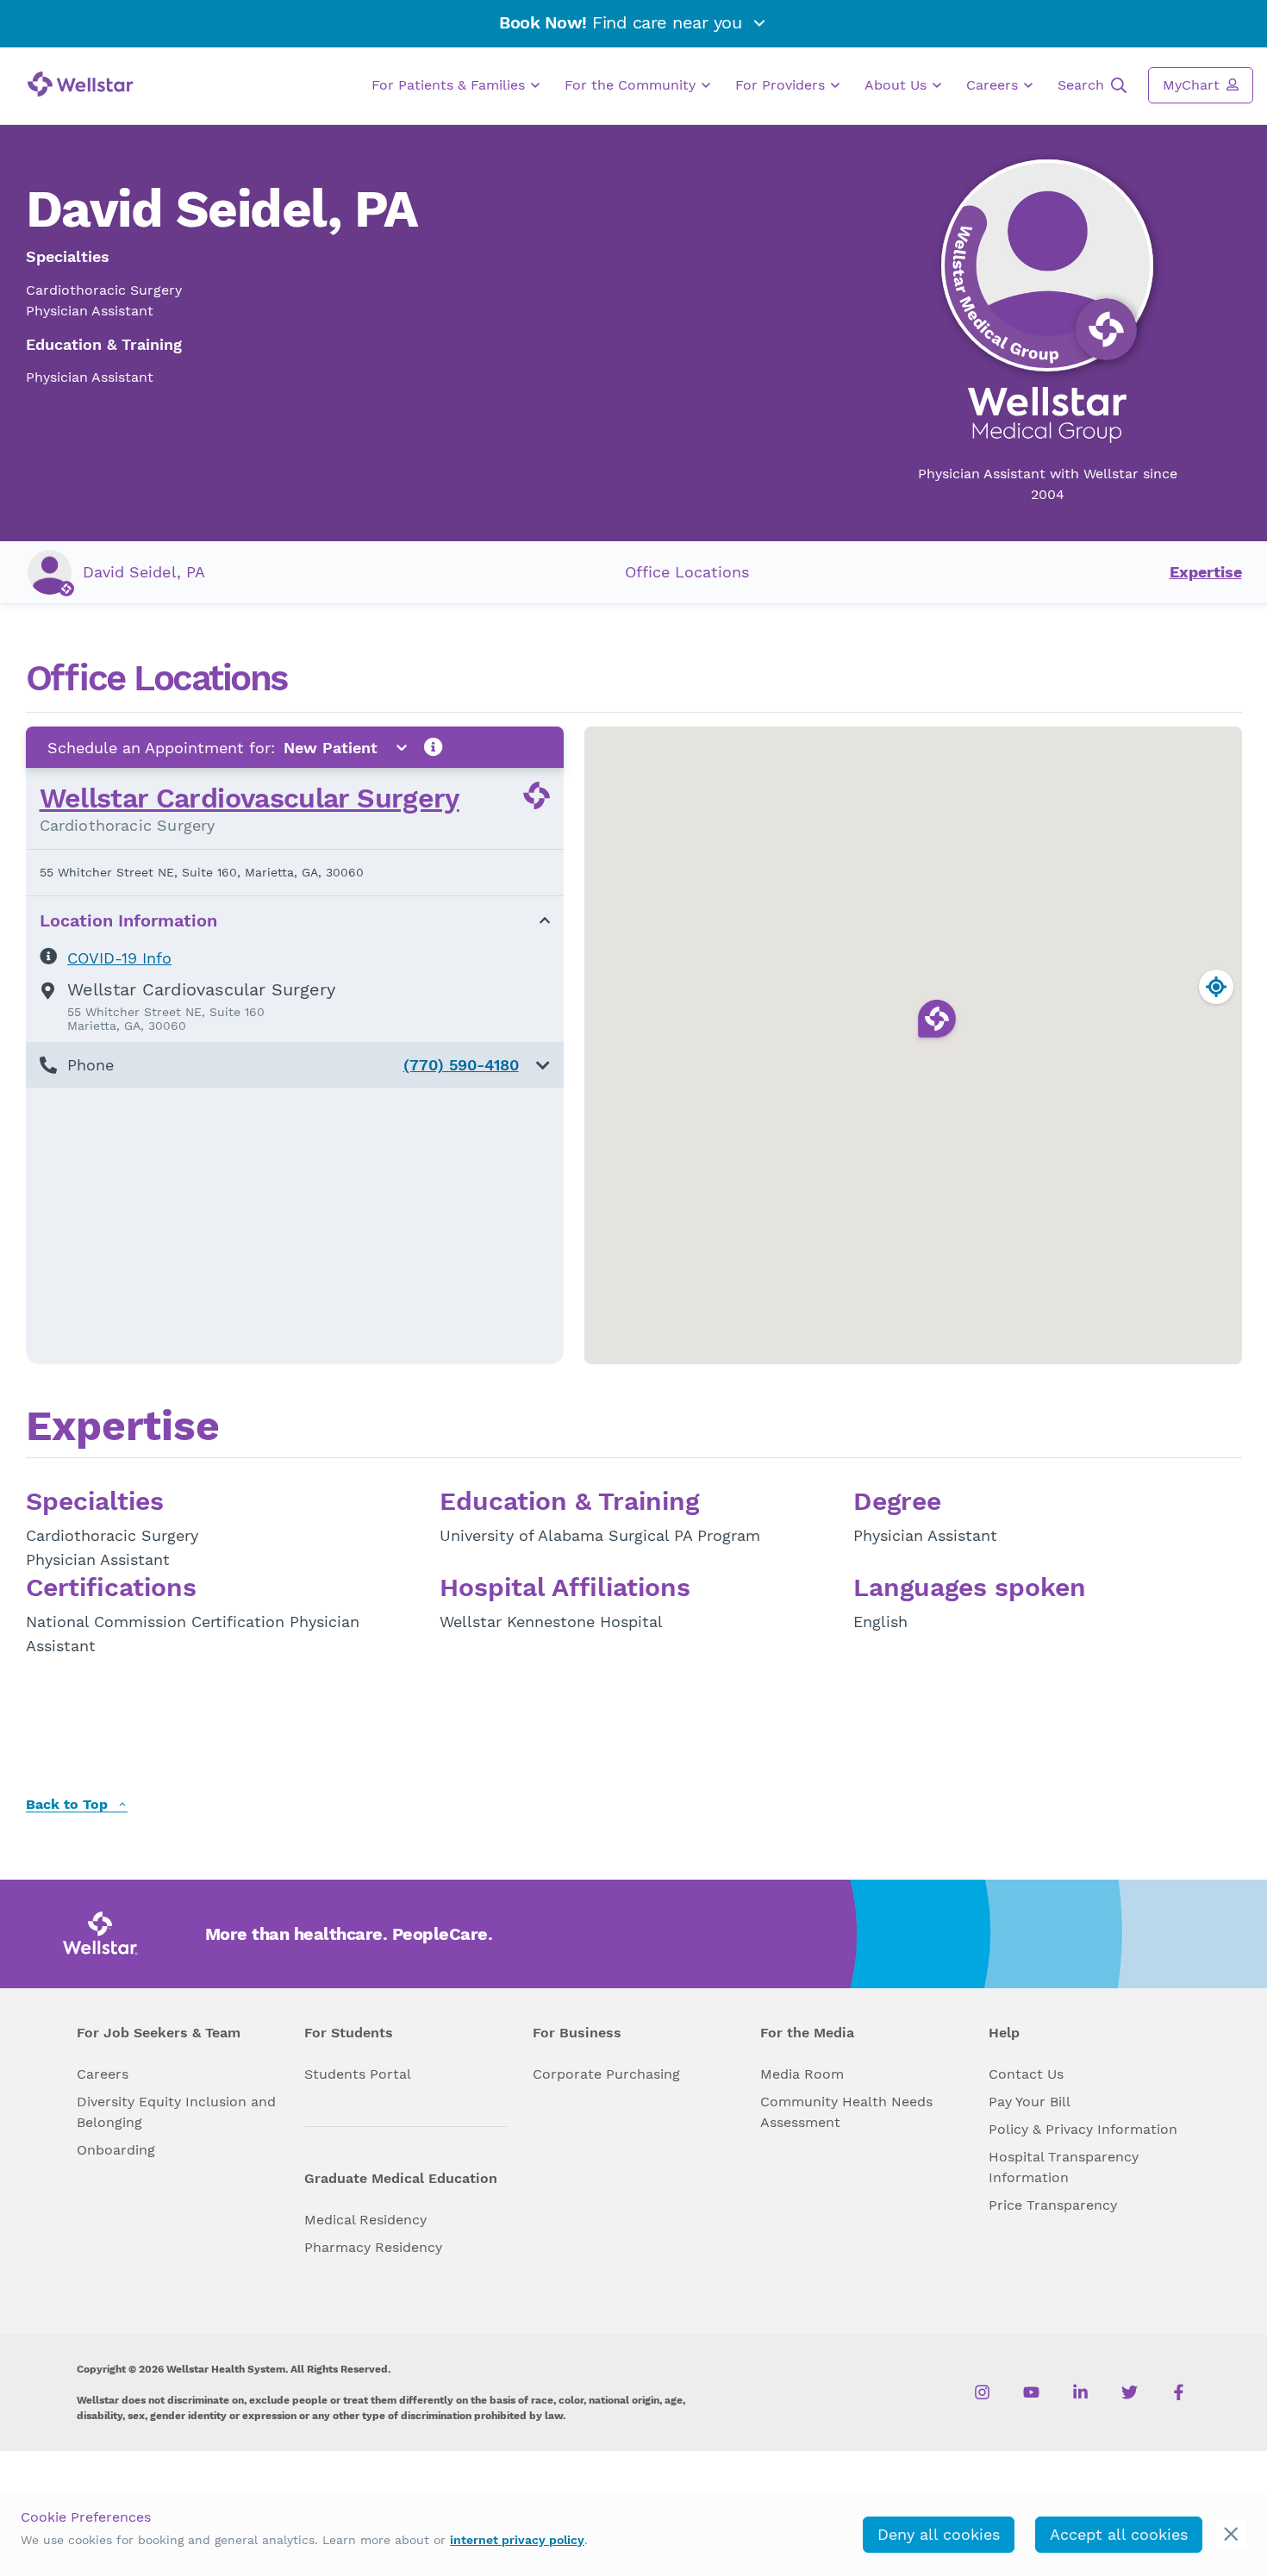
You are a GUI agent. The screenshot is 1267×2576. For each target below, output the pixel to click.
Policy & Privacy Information (1083, 2129)
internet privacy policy (517, 2540)
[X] (1130, 2392)
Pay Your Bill (1030, 2102)
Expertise (1206, 572)
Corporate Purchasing (606, 2074)
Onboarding (116, 2150)
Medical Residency (365, 2220)
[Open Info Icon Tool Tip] (434, 748)
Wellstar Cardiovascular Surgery (250, 798)
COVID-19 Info (119, 958)
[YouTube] (1031, 2392)
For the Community (632, 85)
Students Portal (358, 2074)
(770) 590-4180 (461, 1065)
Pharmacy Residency (373, 2247)
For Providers (782, 85)
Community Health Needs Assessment (846, 2112)
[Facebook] (1179, 2392)
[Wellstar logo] (81, 84)
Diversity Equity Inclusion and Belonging (176, 2112)
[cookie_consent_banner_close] (1231, 2534)
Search (1083, 85)
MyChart (1193, 85)
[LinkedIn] (1080, 2392)
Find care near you (623, 22)
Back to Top (69, 1805)
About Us (898, 85)
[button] (295, 1065)
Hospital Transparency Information (1064, 2167)
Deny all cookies (939, 2534)
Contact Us (1026, 2074)
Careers (994, 85)
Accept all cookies (1119, 2534)
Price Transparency (1053, 2205)
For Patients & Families (450, 85)
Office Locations (687, 572)
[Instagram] (982, 2392)
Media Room (802, 2074)
